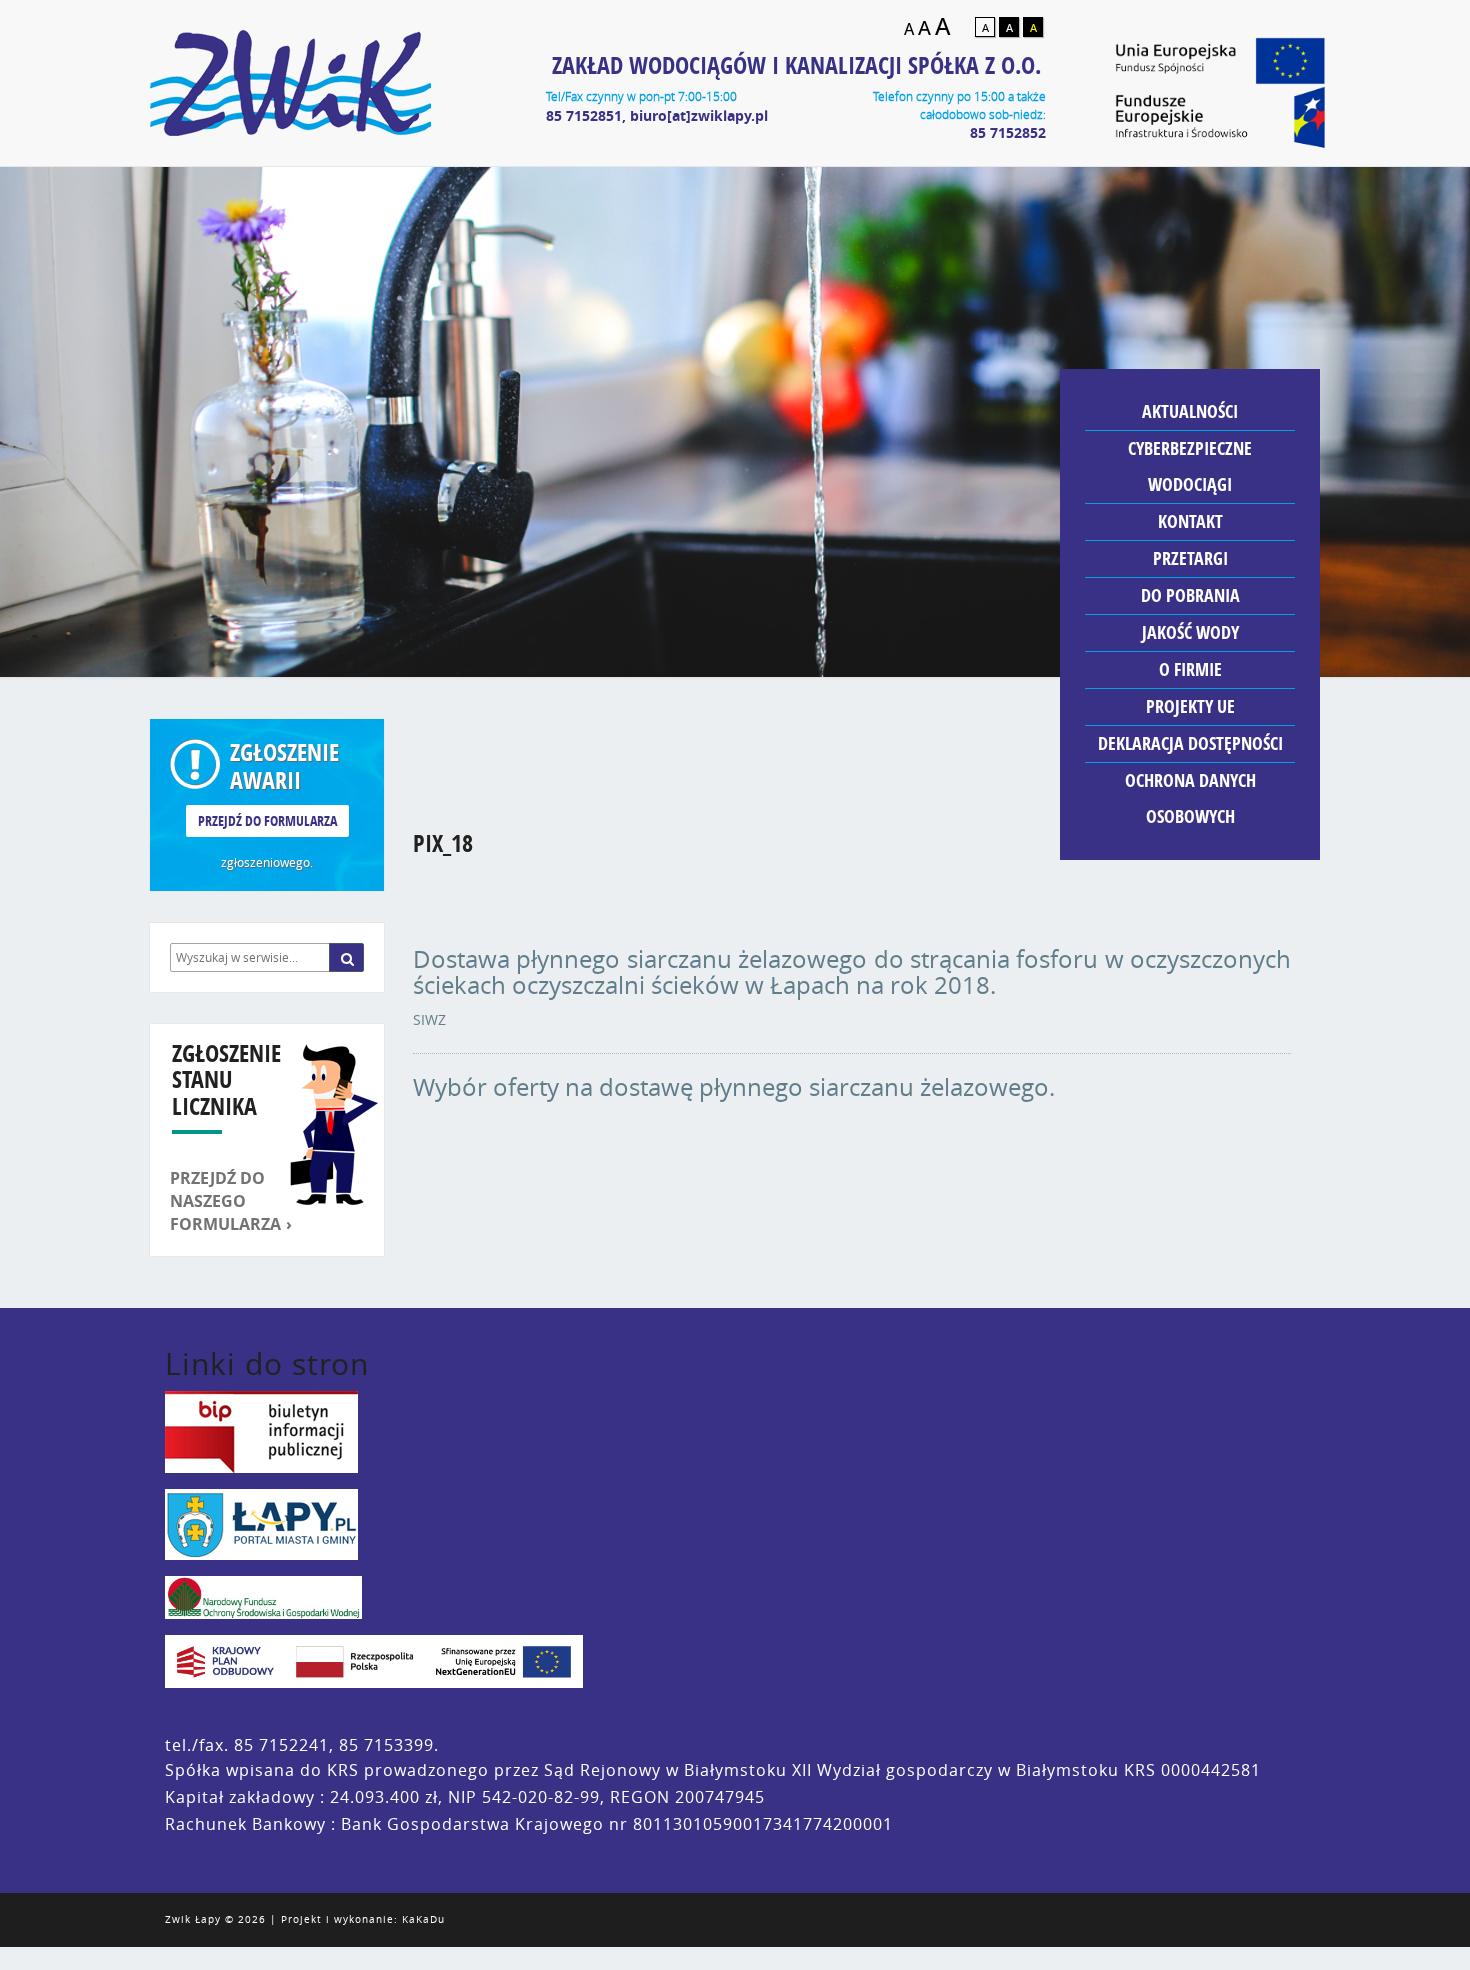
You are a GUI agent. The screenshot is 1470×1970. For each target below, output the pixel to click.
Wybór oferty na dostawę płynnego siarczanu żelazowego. (734, 1087)
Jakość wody (1190, 632)
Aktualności (1190, 411)
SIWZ (429, 1019)
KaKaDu (423, 1919)
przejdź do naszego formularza (225, 1201)
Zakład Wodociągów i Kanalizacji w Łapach (290, 83)
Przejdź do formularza (267, 820)
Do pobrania (1190, 595)
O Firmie (1190, 669)
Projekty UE (1190, 706)
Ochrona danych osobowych (1190, 798)
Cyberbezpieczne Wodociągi (1190, 466)
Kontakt (1190, 521)
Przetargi (1190, 558)
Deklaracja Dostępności (1190, 743)
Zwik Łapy (193, 1919)
